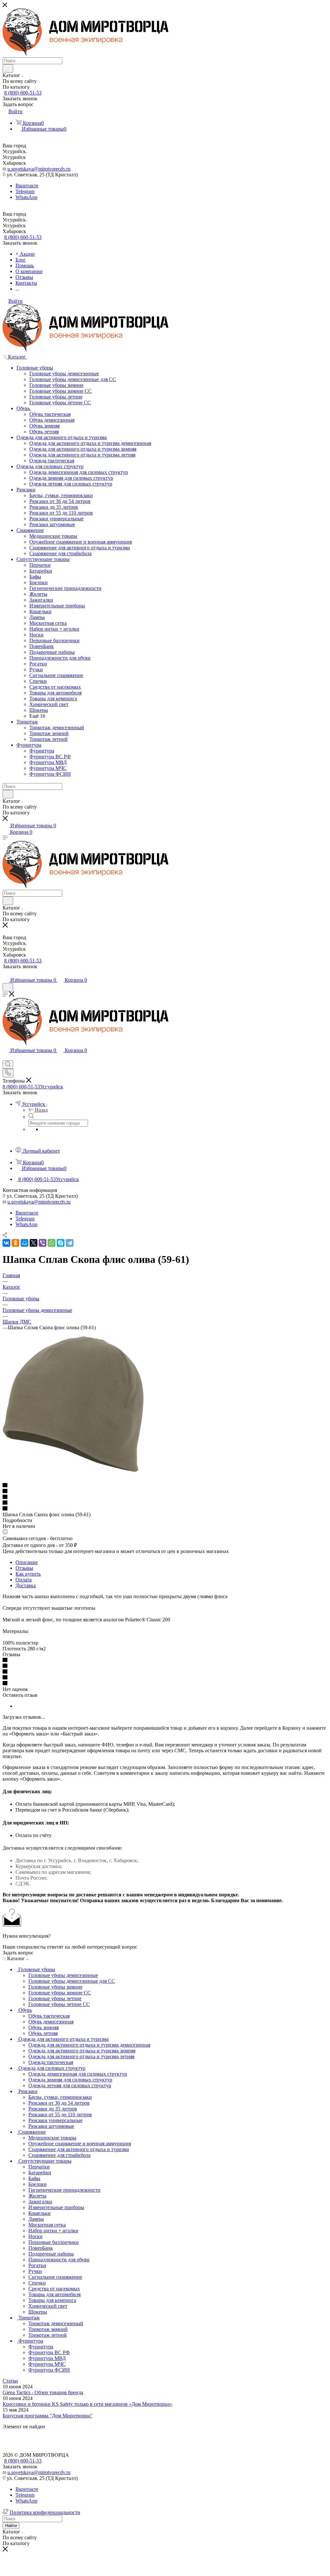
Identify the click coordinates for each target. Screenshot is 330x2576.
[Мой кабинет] (5, 973)
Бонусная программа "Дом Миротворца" (48, 2416)
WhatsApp (26, 197)
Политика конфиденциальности (45, 2512)
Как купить (28, 1574)
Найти (11, 2526)
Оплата (24, 1580)
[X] (34, 1243)
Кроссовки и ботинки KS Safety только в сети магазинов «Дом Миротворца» (87, 2404)
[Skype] (61, 1243)
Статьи (10, 2381)
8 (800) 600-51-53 (23, 93)
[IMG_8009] (73, 1474)
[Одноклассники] (15, 1243)
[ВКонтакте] (6, 1243)
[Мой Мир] (24, 1243)
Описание (27, 1562)
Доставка (26, 1585)
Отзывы (24, 1568)
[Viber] (43, 1243)
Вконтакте (27, 186)
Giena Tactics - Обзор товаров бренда (43, 2392)
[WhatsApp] (52, 1243)
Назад (41, 1110)
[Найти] (8, 68)
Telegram (25, 191)
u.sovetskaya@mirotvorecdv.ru (39, 169)
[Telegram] (70, 1243)
